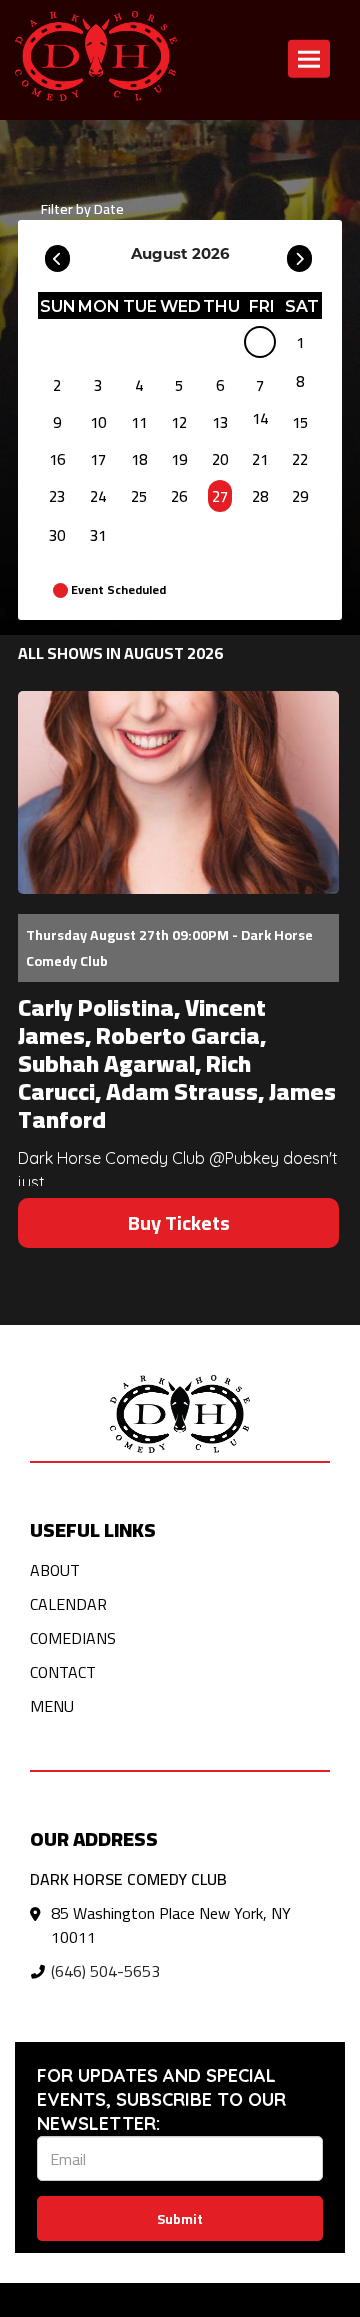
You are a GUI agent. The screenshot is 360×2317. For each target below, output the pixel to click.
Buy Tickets (179, 1222)
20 (220, 459)
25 (139, 496)
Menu (52, 1706)
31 (98, 535)
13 (220, 422)
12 (179, 422)
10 (98, 422)
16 (57, 459)
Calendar (68, 1604)
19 (179, 459)
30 (57, 535)
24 (98, 496)
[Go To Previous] (57, 254)
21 (260, 459)
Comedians (73, 1638)
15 (300, 422)
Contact (63, 1672)
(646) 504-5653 (105, 1971)
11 (139, 422)
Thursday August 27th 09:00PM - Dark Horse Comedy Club (169, 948)
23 (57, 496)
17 (98, 459)
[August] (260, 346)
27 (220, 496)
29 (300, 496)
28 (260, 496)
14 (260, 418)
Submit (180, 2219)
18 (139, 459)
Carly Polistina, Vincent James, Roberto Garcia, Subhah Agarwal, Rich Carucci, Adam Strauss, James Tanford (177, 1064)
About (55, 1570)
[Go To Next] (299, 254)
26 (179, 496)
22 (300, 459)
